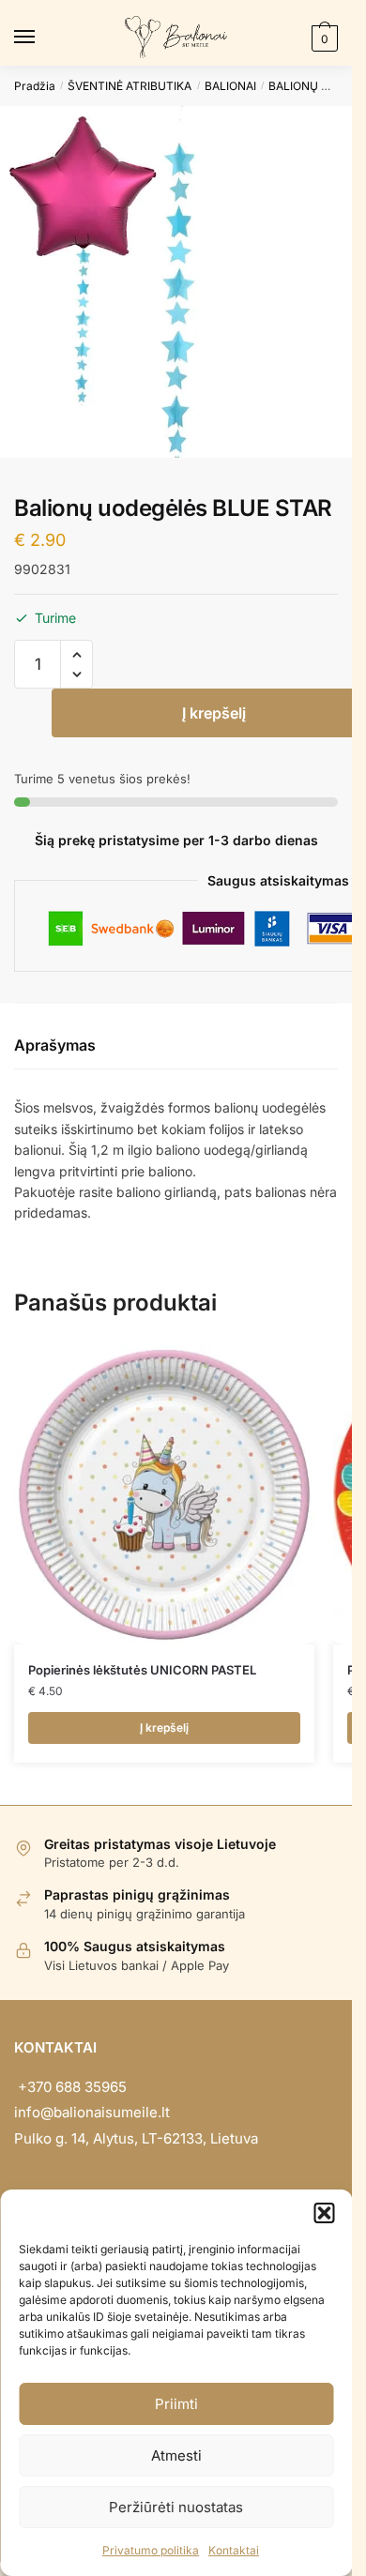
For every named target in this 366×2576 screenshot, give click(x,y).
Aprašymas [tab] (55, 1045)
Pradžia (35, 86)
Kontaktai (234, 2550)
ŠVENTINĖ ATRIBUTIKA (130, 86)
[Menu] (42, 38)
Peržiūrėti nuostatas (176, 2507)
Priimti (176, 2404)
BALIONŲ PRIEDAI (316, 86)
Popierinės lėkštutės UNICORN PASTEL (142, 1670)
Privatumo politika (151, 2550)
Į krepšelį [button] (164, 1727)
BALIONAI (230, 86)
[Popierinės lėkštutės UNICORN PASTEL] (164, 1494)
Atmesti (176, 2455)
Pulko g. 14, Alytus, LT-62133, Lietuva (136, 2138)
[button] (324, 2213)
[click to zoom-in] (176, 282)
